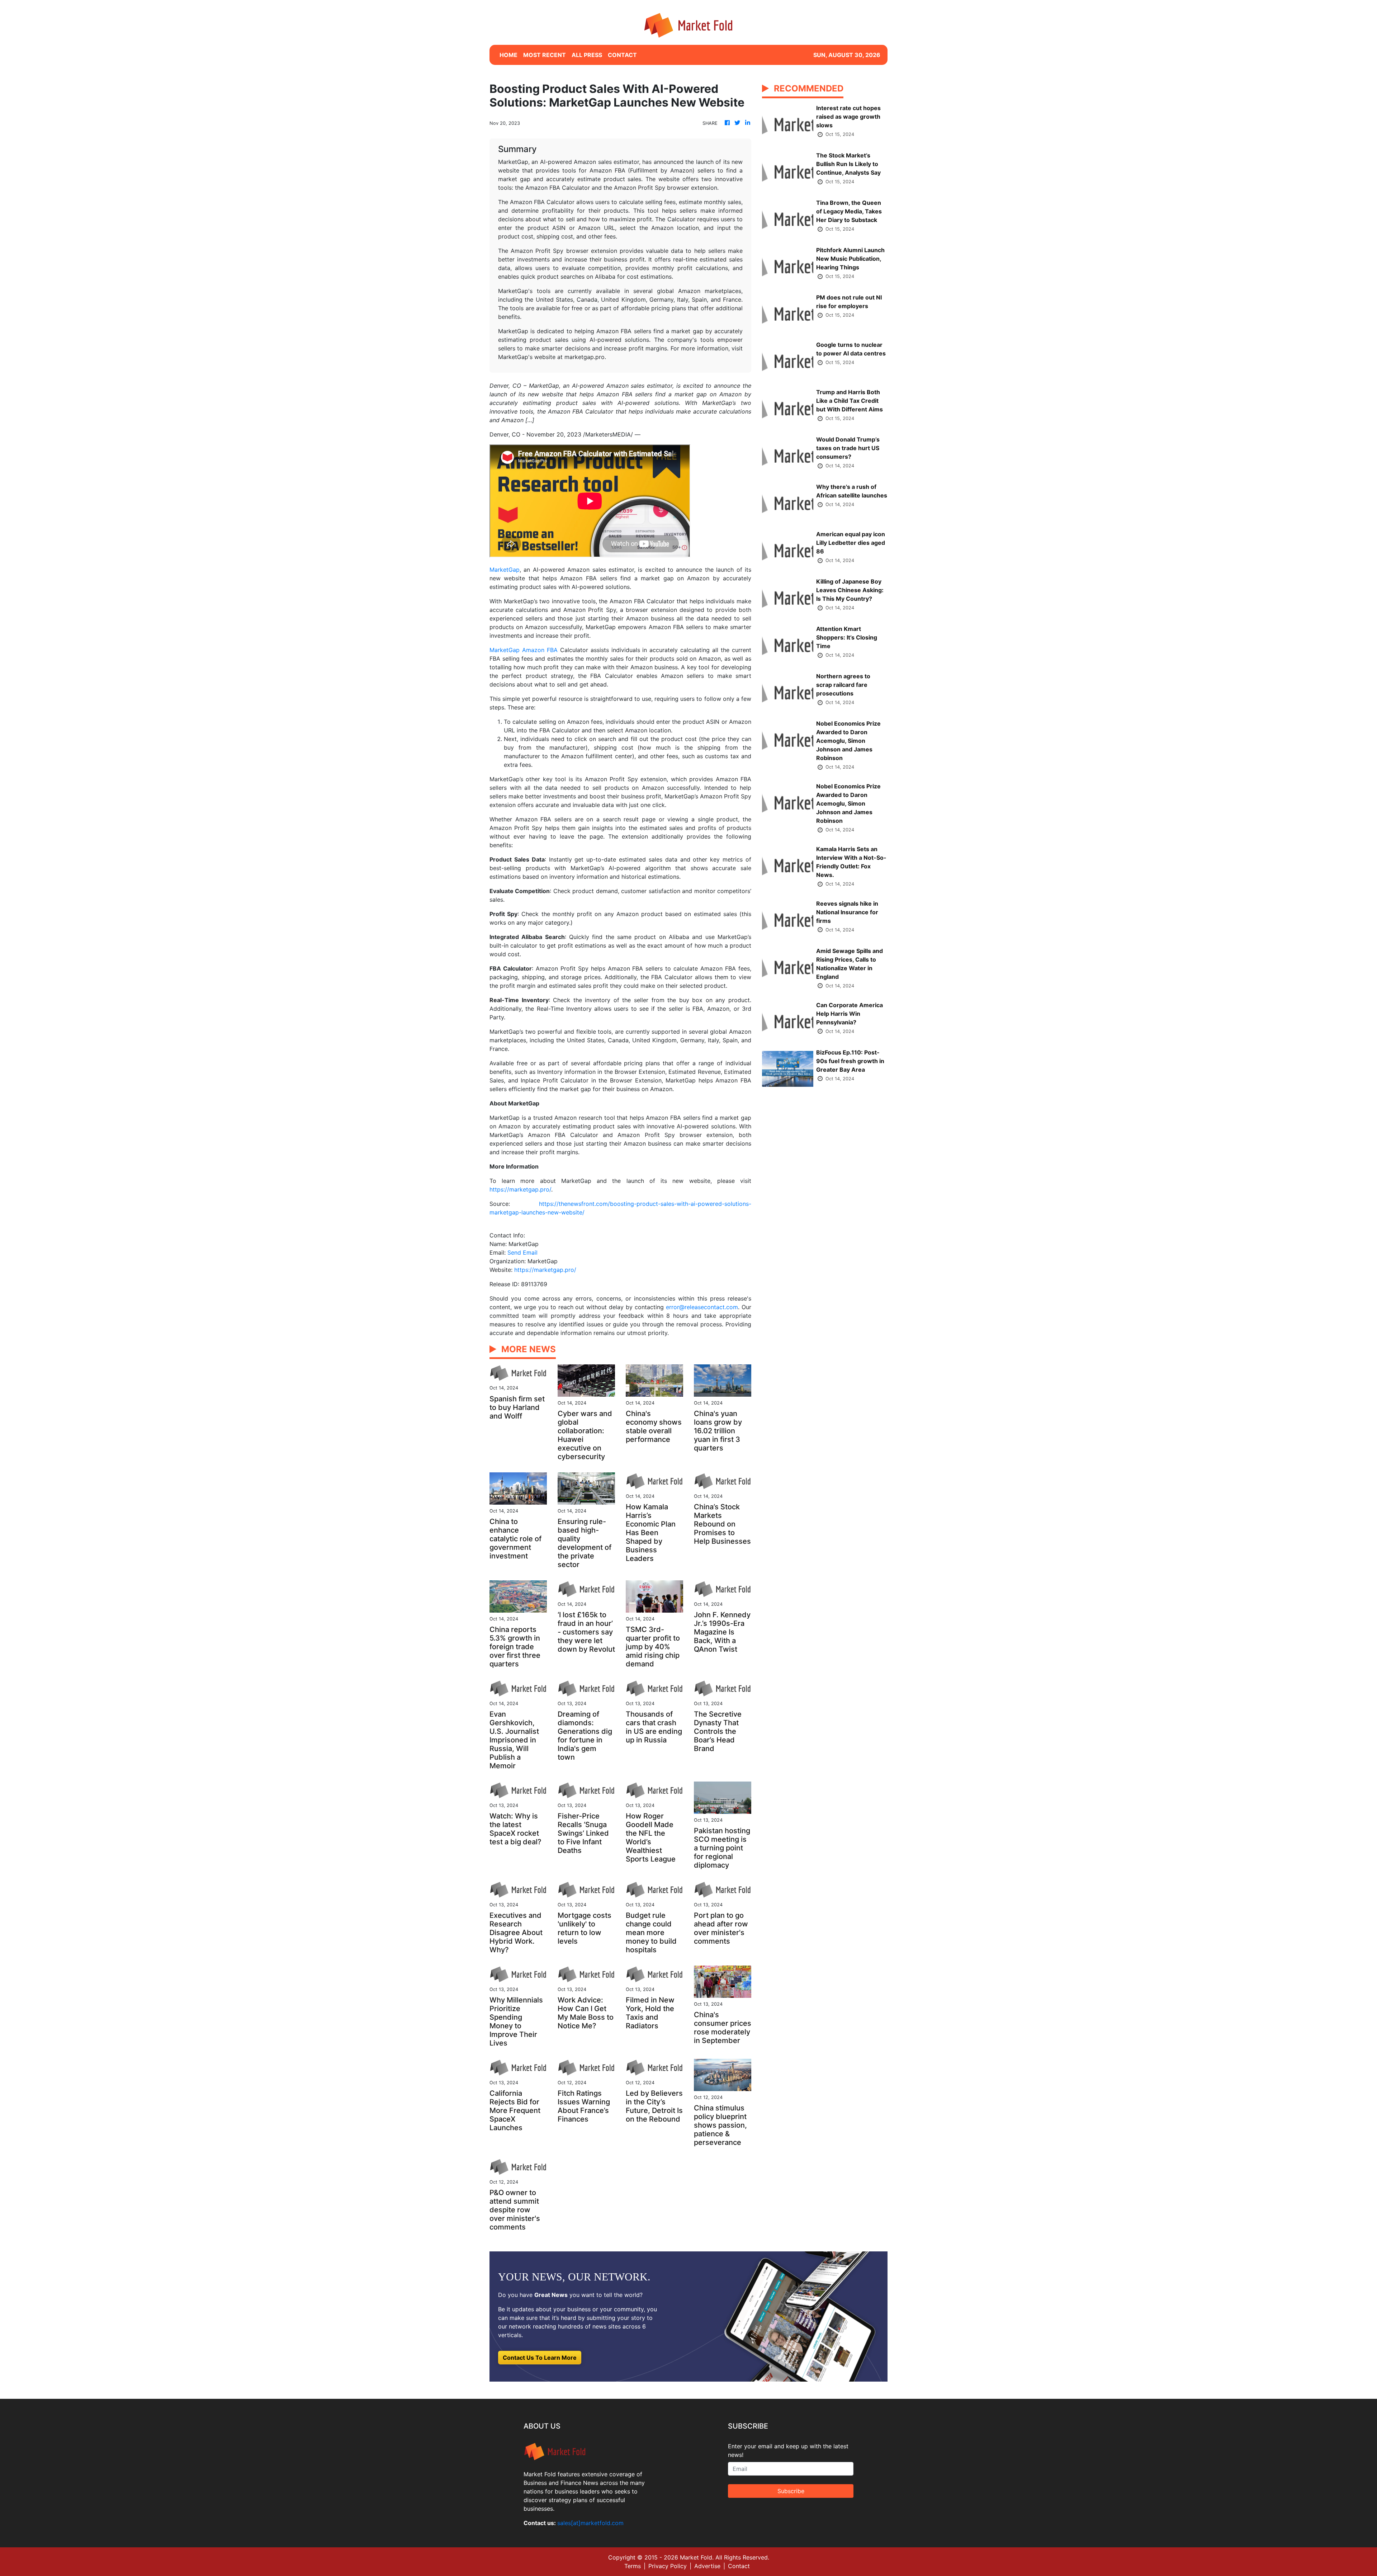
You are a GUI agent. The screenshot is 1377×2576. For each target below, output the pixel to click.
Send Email (522, 1252)
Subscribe (791, 2491)
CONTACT (622, 55)
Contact (739, 2566)
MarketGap (505, 570)
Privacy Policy (668, 2566)
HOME (508, 55)
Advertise (707, 2566)
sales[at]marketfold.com (590, 2523)
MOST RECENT (545, 55)
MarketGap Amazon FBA (524, 650)
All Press (587, 55)
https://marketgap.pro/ (520, 1189)
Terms (633, 2566)
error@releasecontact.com (702, 1307)
